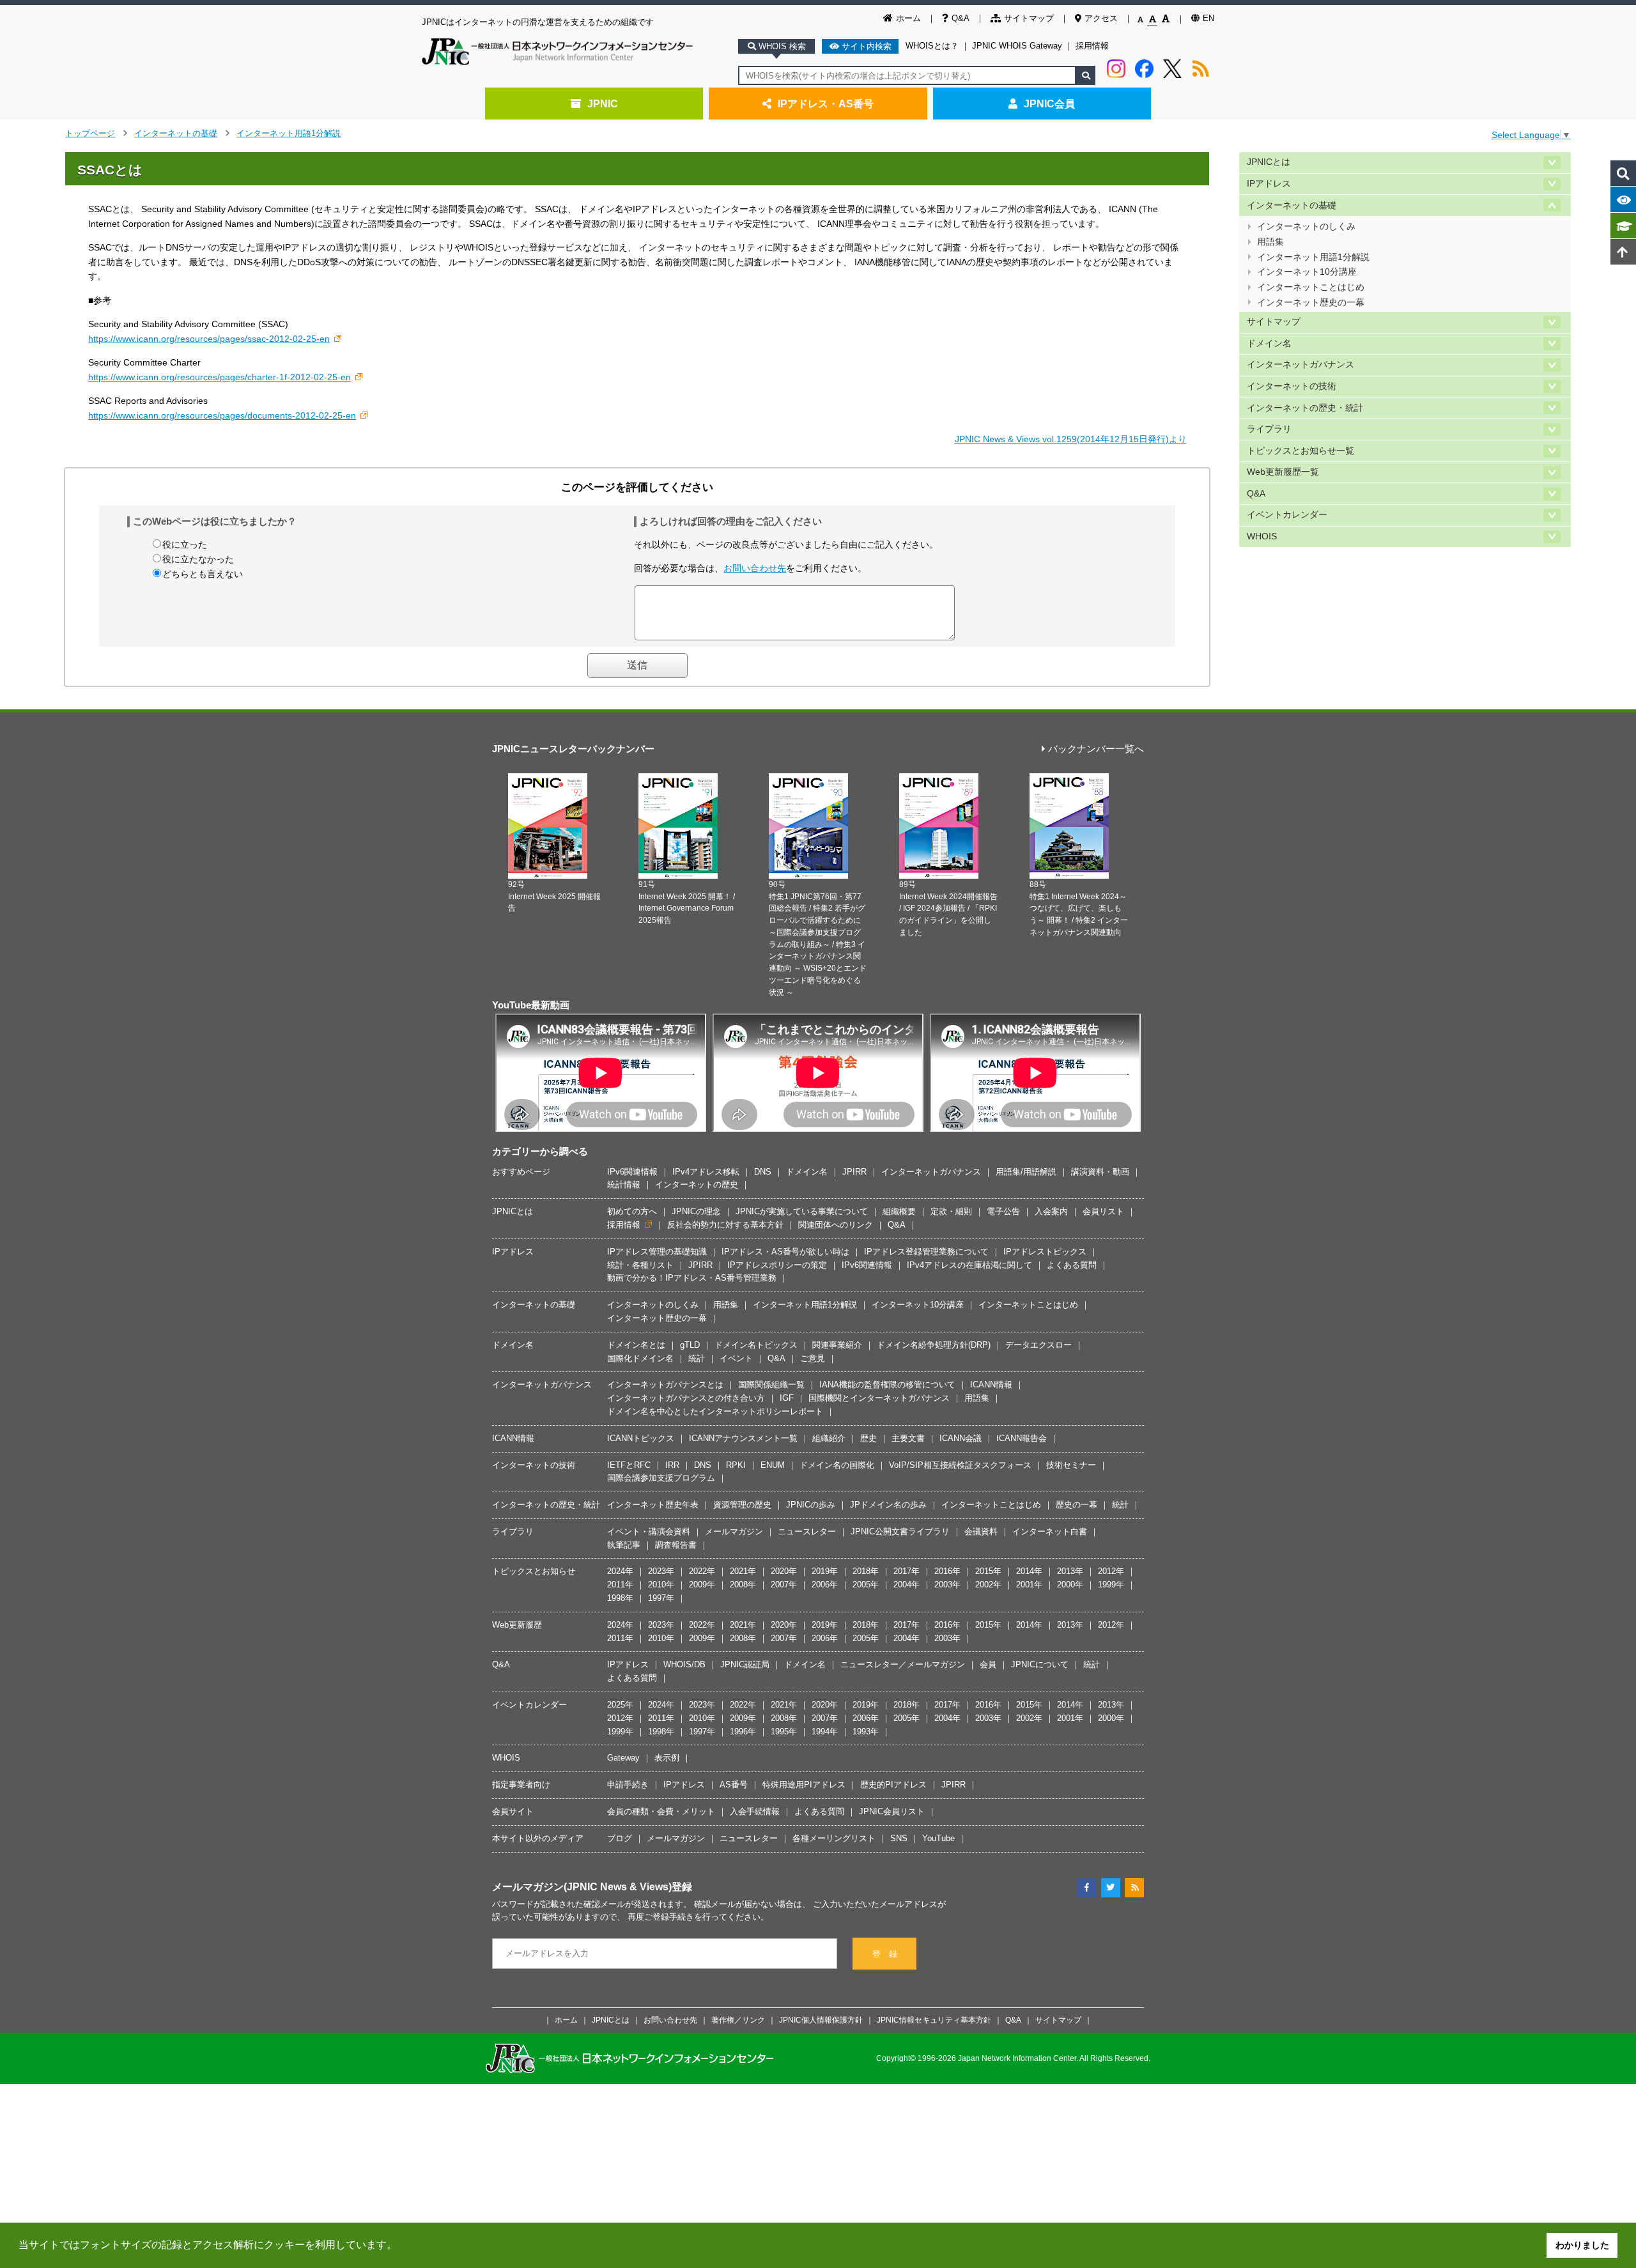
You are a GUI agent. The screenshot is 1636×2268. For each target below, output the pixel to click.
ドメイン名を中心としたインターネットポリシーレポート (715, 1411)
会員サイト (513, 1811)
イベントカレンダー (1287, 515)
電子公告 (1003, 1211)
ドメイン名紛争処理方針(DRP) (934, 1345)
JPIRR (854, 1172)
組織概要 (899, 1211)
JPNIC (603, 104)
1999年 (1111, 1585)
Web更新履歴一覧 (1283, 472)
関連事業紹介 (837, 1345)
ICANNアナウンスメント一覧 (743, 1438)
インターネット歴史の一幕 (1311, 303)
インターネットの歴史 (697, 1184)
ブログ (620, 1838)
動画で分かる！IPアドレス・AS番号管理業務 (692, 1278)
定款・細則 (951, 1211)
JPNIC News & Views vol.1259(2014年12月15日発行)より (1071, 439)
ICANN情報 (991, 1385)
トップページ (90, 133)
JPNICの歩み (811, 1505)
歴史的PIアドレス (893, 1785)
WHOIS (1262, 536)
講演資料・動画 (1100, 1172)
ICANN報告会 (1022, 1438)
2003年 (947, 1585)
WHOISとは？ (932, 46)
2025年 (620, 1705)
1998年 (620, 1598)
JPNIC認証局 (745, 1664)
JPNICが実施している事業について (802, 1211)
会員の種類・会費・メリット (661, 1811)
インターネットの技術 (1292, 386)
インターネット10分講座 (1307, 272)
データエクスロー (1038, 1345)
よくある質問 (1072, 1265)
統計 (697, 1358)
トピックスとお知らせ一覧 (1300, 451)
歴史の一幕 (1077, 1505)
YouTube (938, 1838)
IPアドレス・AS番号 (826, 104)
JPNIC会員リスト (892, 1811)
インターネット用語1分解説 (289, 133)
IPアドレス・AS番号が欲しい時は (785, 1252)
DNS (763, 1172)
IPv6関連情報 (632, 1172)
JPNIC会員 (1049, 104)
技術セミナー (1071, 1465)
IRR (672, 1465)
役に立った (185, 544)
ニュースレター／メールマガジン (903, 1664)
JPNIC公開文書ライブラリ (900, 1531)
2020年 (784, 1571)
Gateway (623, 1758)
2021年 (743, 1571)
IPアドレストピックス (1045, 1252)
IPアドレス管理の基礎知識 (657, 1252)
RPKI (736, 1465)
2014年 (1029, 1571)
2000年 (1070, 1585)
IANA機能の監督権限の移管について (887, 1385)
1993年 (866, 1732)
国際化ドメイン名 (640, 1358)
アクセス (1101, 18)
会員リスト (1103, 1211)
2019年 (825, 1571)
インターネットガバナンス (1300, 365)
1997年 (661, 1598)
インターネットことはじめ (1311, 287)
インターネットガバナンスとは (665, 1385)
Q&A (961, 18)
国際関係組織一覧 (771, 1385)
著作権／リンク (738, 2020)
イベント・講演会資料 (649, 1531)
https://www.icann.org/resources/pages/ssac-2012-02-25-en (209, 339)
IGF (787, 1398)
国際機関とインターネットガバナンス (879, 1398)
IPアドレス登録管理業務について (926, 1252)
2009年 (702, 1585)
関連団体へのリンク (836, 1225)
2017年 (907, 1571)
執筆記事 (624, 1545)
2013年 (1070, 1571)
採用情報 (1092, 46)
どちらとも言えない (203, 574)
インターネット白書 (1050, 1531)
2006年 (825, 1585)
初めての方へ (632, 1211)
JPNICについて (1040, 1664)
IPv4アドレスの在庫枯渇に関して (969, 1265)
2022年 (702, 1571)
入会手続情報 (755, 1811)
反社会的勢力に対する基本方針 (725, 1225)
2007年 (784, 1585)
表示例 (667, 1758)
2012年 (1111, 1571)
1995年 (784, 1732)
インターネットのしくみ (1306, 227)
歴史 (868, 1438)
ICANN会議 (961, 1438)
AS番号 (734, 1785)
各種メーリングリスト (834, 1838)
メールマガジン (734, 1531)
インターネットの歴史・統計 (1305, 408)
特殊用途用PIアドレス (804, 1785)
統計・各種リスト (640, 1265)
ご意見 (813, 1358)
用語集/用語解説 (1026, 1172)
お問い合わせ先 (755, 568)
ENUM (773, 1465)
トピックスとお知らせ (534, 1571)
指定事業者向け (521, 1785)
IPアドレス (1269, 184)
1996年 (743, 1732)
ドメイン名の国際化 (837, 1465)
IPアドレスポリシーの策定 (777, 1265)
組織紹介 (829, 1438)
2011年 (620, 1585)
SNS (899, 1838)
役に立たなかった (198, 559)
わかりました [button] (1582, 2245)
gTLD (690, 1345)
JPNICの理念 (696, 1211)
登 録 (885, 1954)
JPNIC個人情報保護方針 (821, 2020)
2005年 (866, 1585)
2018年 (866, 1571)
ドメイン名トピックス (756, 1345)
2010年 (661, 1585)
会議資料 (981, 1531)
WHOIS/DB (684, 1664)
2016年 (947, 1571)
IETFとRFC (629, 1465)
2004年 (907, 1585)
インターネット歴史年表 (653, 1505)
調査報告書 (676, 1545)
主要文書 (908, 1438)
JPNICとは (1269, 162)
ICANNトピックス (641, 1438)
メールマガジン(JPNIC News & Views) (582, 1886)
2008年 (743, 1585)
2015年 (988, 1571)
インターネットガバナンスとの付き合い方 (686, 1398)
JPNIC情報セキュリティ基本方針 (934, 2020)
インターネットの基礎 (176, 133)
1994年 (825, 1732)
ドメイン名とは (636, 1345)
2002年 (988, 1585)
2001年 (1029, 1585)
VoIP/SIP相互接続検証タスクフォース (960, 1465)
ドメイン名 (1269, 343)
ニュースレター (807, 1531)
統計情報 (624, 1184)
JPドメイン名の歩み (888, 1505)
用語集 (1270, 242)
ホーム (908, 18)
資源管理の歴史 (742, 1505)
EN (1208, 18)
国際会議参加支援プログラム (661, 1478)
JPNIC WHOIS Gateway (1017, 46)
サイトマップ (1029, 18)
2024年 (620, 1571)
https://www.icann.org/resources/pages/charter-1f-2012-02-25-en (220, 377)
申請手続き (628, 1785)
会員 (988, 1664)
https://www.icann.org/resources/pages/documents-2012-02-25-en (222, 415)
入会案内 (1051, 1211)
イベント (736, 1358)
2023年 (661, 1571)
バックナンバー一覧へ (1096, 749)
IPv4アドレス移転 (706, 1172)
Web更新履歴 (517, 1625)
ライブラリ (1269, 429)
